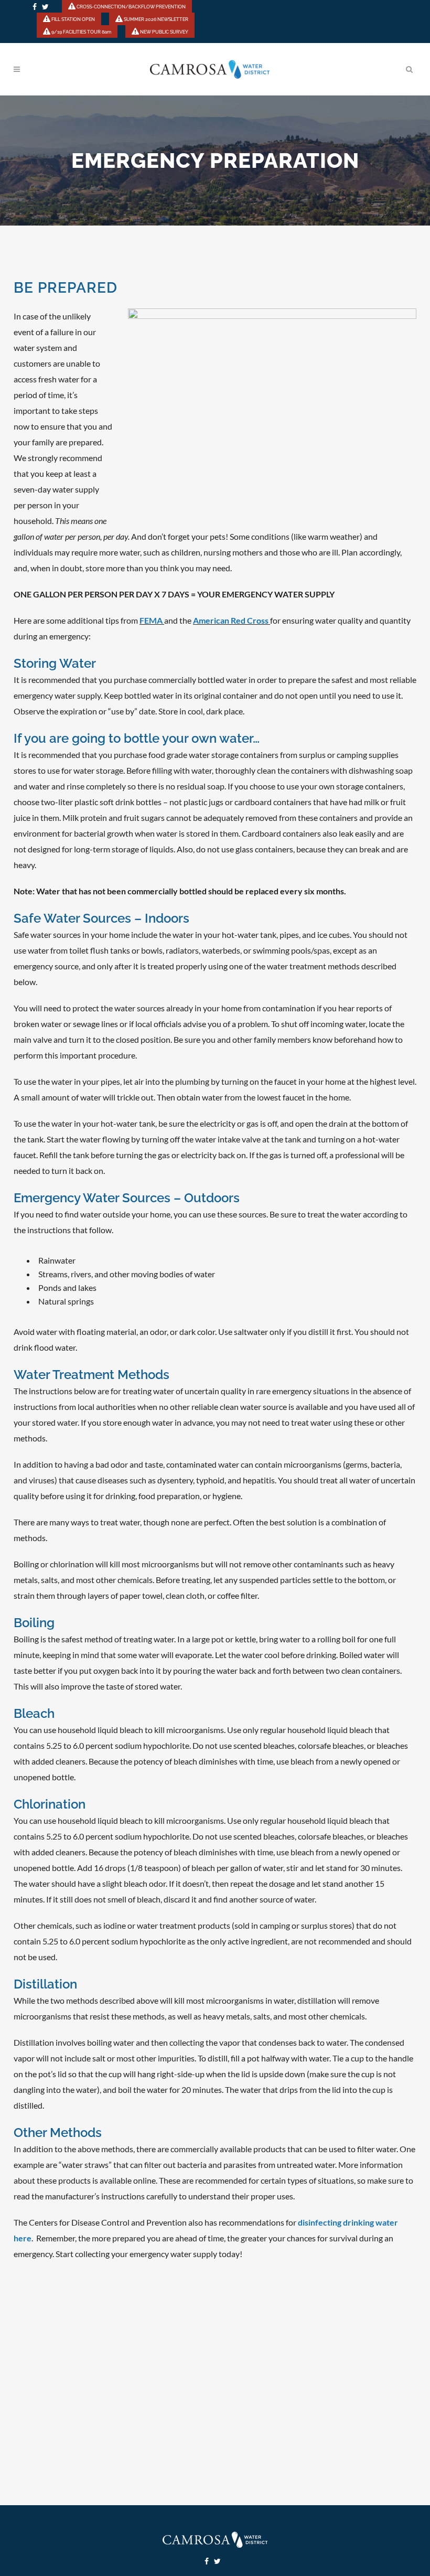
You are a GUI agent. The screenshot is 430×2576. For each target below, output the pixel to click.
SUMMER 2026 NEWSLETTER (155, 19)
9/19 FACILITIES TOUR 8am (81, 32)
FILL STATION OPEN (73, 19)
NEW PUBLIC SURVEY (164, 32)
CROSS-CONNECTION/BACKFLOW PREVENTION (131, 7)
